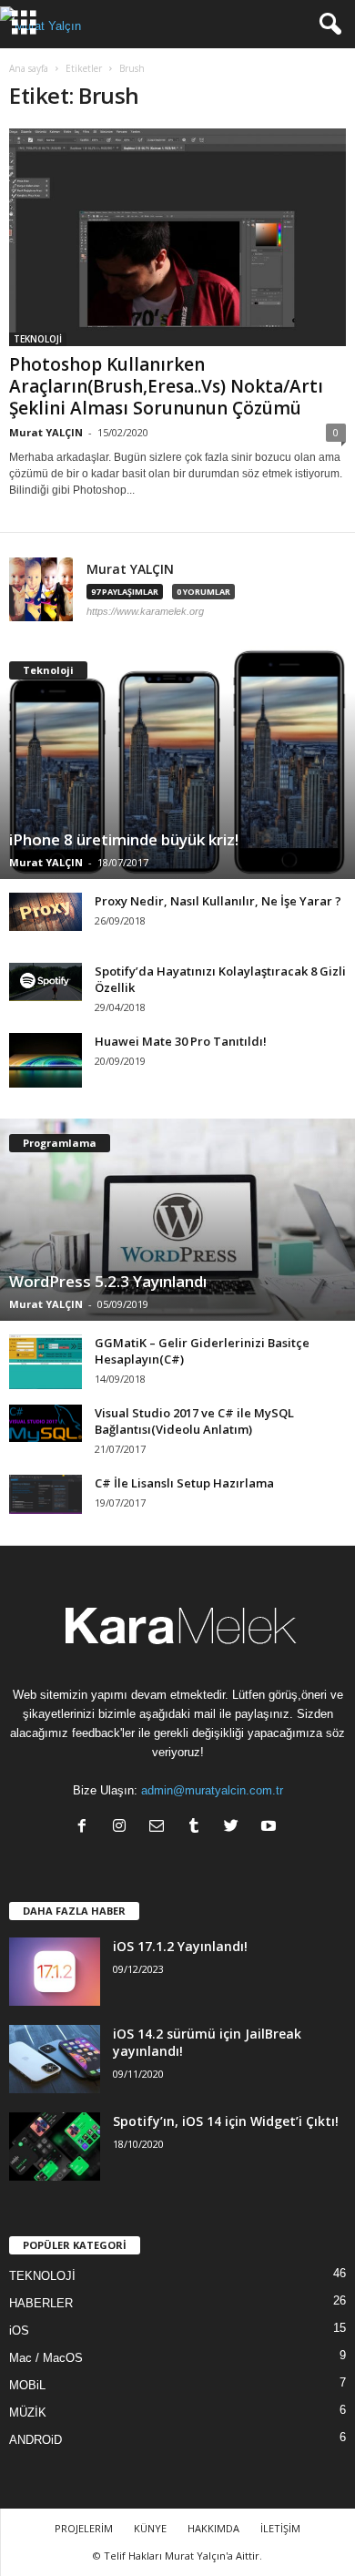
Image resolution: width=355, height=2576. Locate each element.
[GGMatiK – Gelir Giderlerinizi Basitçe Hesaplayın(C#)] (46, 1362)
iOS (19, 2331)
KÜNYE (150, 2528)
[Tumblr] (198, 1828)
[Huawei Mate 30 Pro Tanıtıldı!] (46, 1060)
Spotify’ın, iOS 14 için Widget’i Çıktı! (226, 2121)
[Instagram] (123, 1828)
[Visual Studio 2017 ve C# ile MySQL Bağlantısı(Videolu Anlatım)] (46, 1423)
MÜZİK (28, 2412)
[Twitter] (235, 1828)
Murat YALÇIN (46, 432)
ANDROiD (35, 2440)
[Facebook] (86, 1828)
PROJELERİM (84, 2528)
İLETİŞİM (280, 2528)
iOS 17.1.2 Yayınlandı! (180, 1946)
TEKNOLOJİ (38, 339)
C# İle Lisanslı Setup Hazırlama (184, 1483)
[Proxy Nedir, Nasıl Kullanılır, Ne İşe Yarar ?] (46, 912)
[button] (327, 25)
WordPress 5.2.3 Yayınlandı (108, 1281)
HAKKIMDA (213, 2528)
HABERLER (41, 2303)
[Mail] (161, 1828)
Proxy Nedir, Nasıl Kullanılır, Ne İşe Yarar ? (218, 901)
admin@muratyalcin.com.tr (212, 1790)
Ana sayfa (29, 68)
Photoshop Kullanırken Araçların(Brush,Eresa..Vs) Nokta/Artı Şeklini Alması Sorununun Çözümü (166, 386)
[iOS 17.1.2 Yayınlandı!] (55, 1972)
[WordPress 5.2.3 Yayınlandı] (177, 1220)
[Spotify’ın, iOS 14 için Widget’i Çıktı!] (55, 2147)
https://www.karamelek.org (145, 611)
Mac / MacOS (46, 2358)
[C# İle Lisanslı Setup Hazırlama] (46, 1494)
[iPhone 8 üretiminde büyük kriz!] (177, 762)
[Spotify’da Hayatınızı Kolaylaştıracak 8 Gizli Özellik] (46, 982)
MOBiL (27, 2385)
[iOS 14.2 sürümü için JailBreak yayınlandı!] (55, 2059)
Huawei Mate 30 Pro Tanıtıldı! (181, 1041)
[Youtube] (271, 1828)
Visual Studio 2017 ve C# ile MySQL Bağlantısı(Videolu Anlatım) (194, 1421)
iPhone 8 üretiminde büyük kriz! (124, 839)
